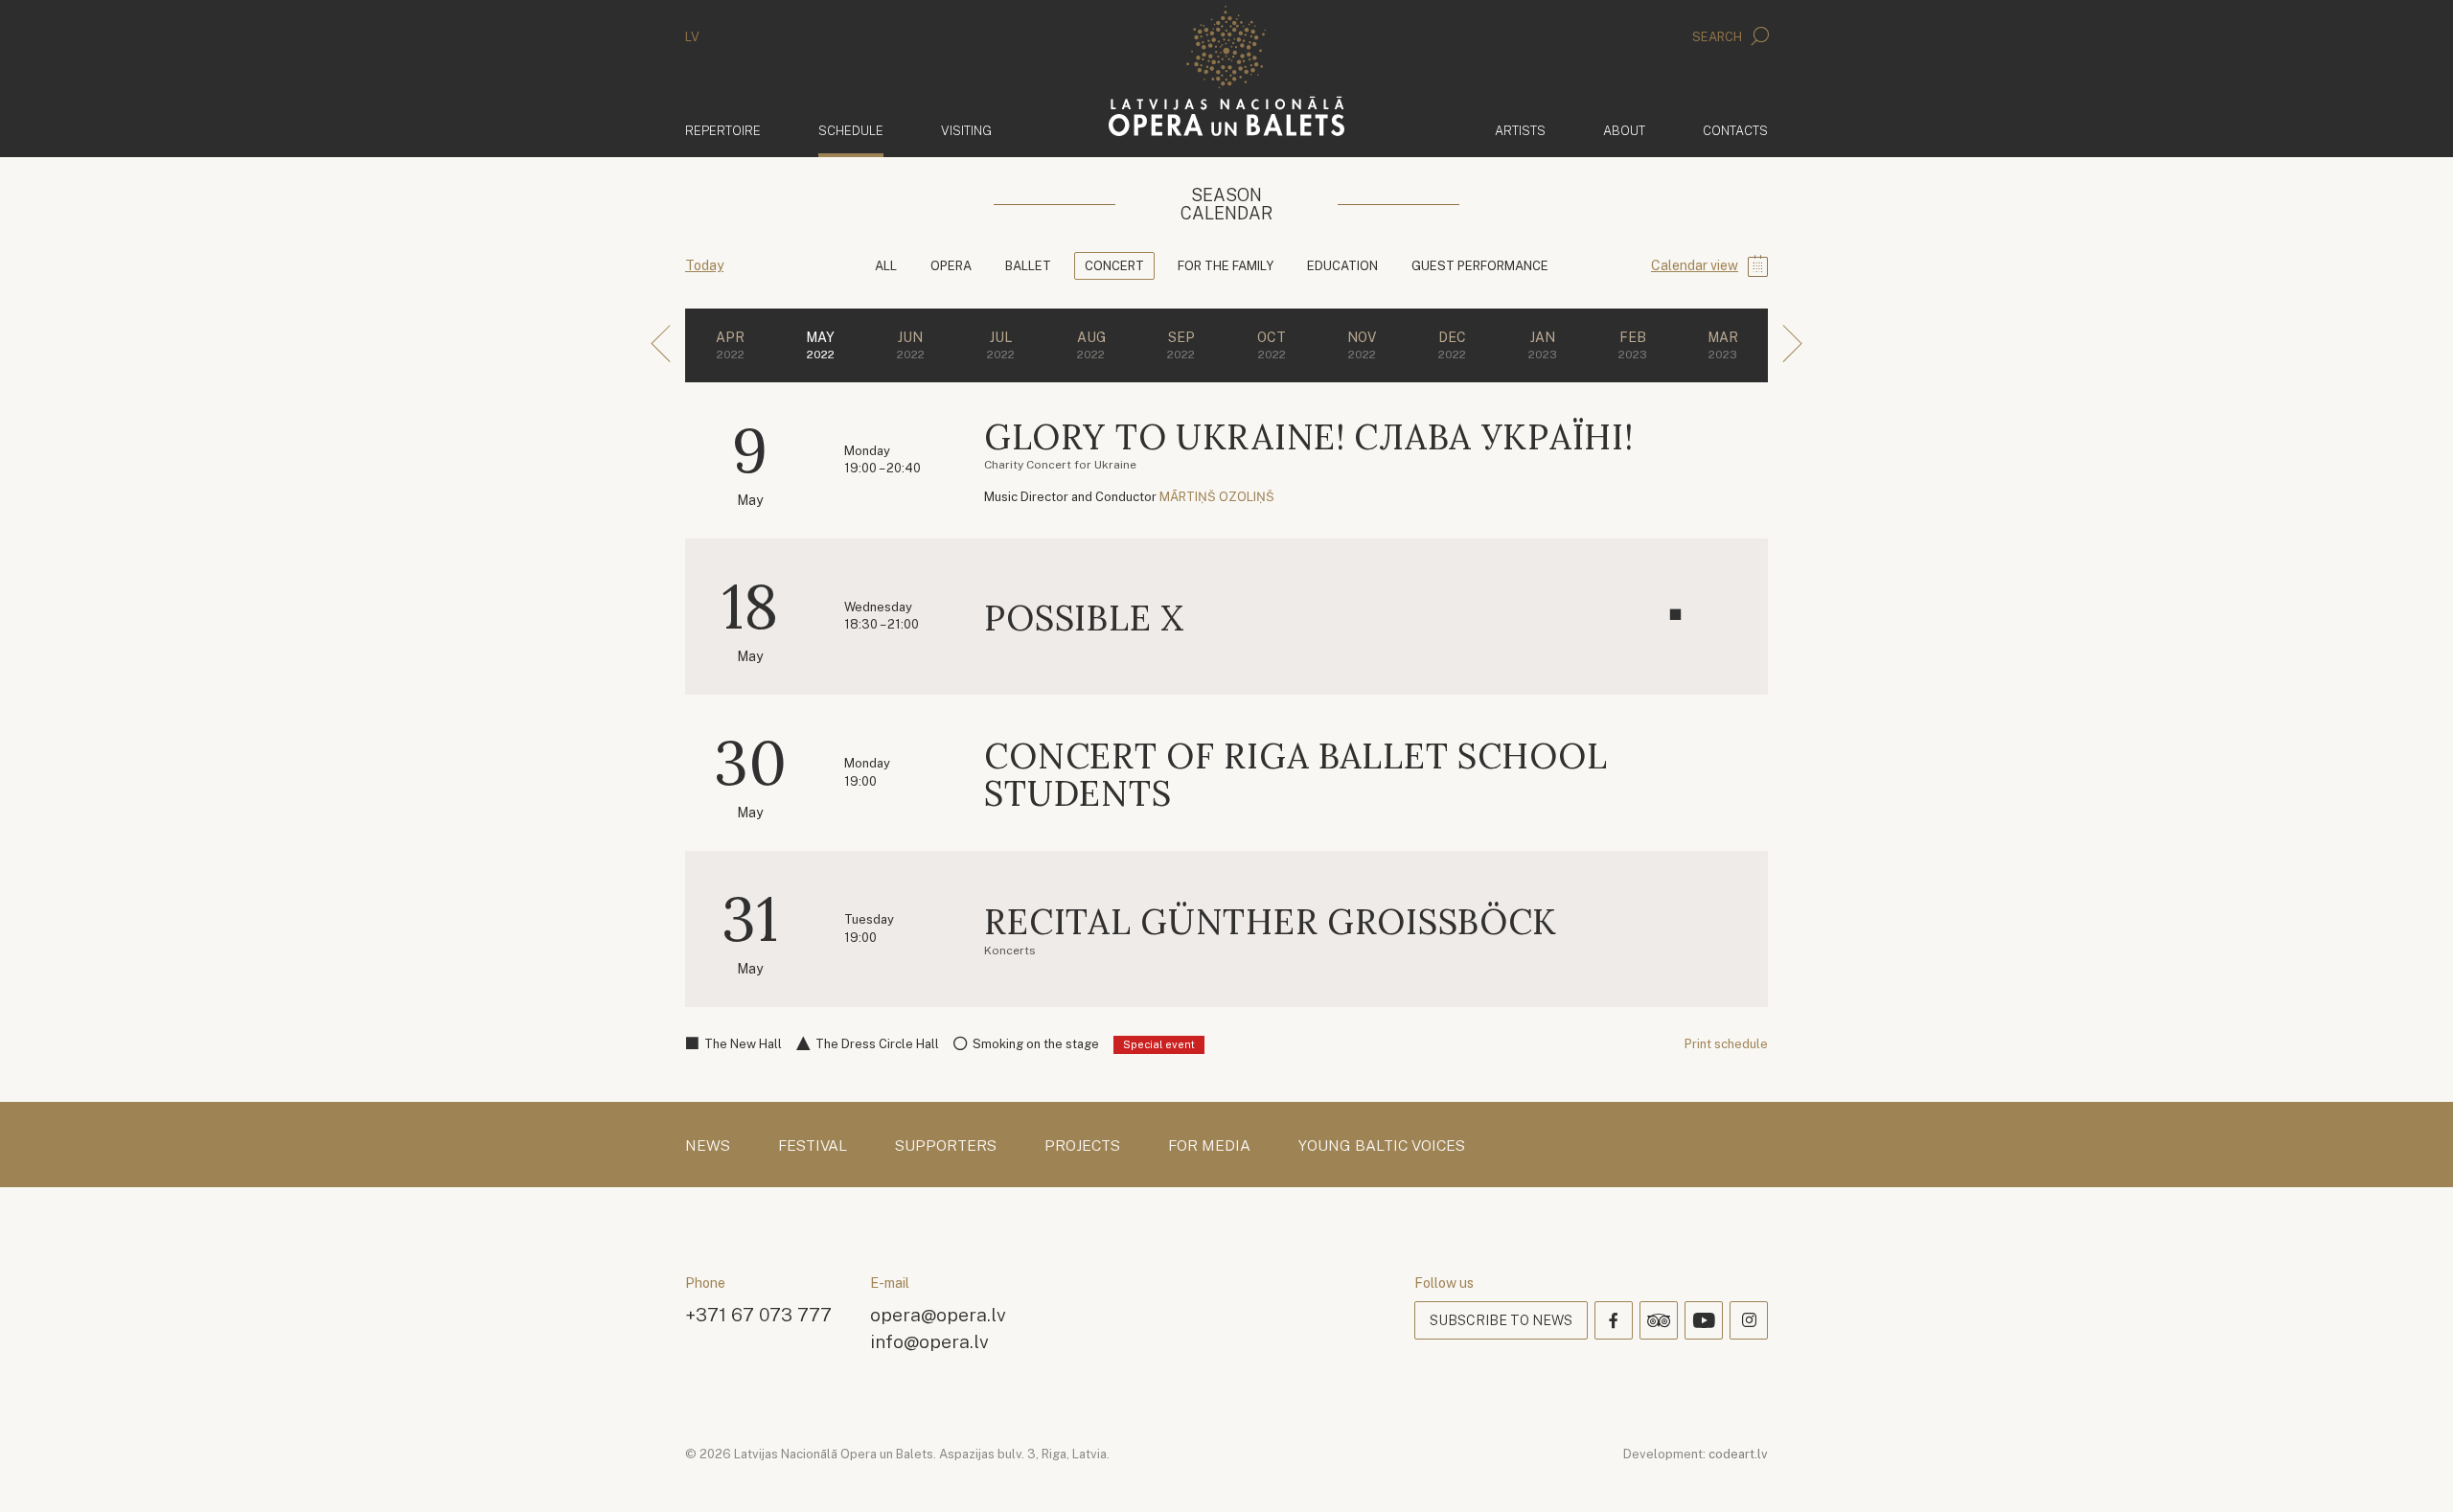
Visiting (966, 131)
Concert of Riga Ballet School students (1295, 775)
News (708, 1146)
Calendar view (1695, 265)
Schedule (851, 130)
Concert (1114, 266)
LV (692, 37)
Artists (1520, 131)
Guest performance (1480, 266)
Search (1719, 37)
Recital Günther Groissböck (1271, 922)
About (1624, 131)
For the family (1226, 266)
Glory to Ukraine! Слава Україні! (1308, 437)
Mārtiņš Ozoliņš (1217, 497)
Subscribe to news (1501, 1320)
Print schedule (1726, 1044)
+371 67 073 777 (758, 1314)
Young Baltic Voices (1382, 1146)
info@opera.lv (929, 1341)
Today (704, 265)
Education (1342, 266)
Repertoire (723, 131)
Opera (951, 266)
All (886, 266)
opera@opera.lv (938, 1314)
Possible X (1084, 618)
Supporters (946, 1146)
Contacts (1735, 131)
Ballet (1028, 266)
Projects (1082, 1146)
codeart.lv (1738, 1454)
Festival (813, 1146)
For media (1209, 1146)
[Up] (2411, 1470)
